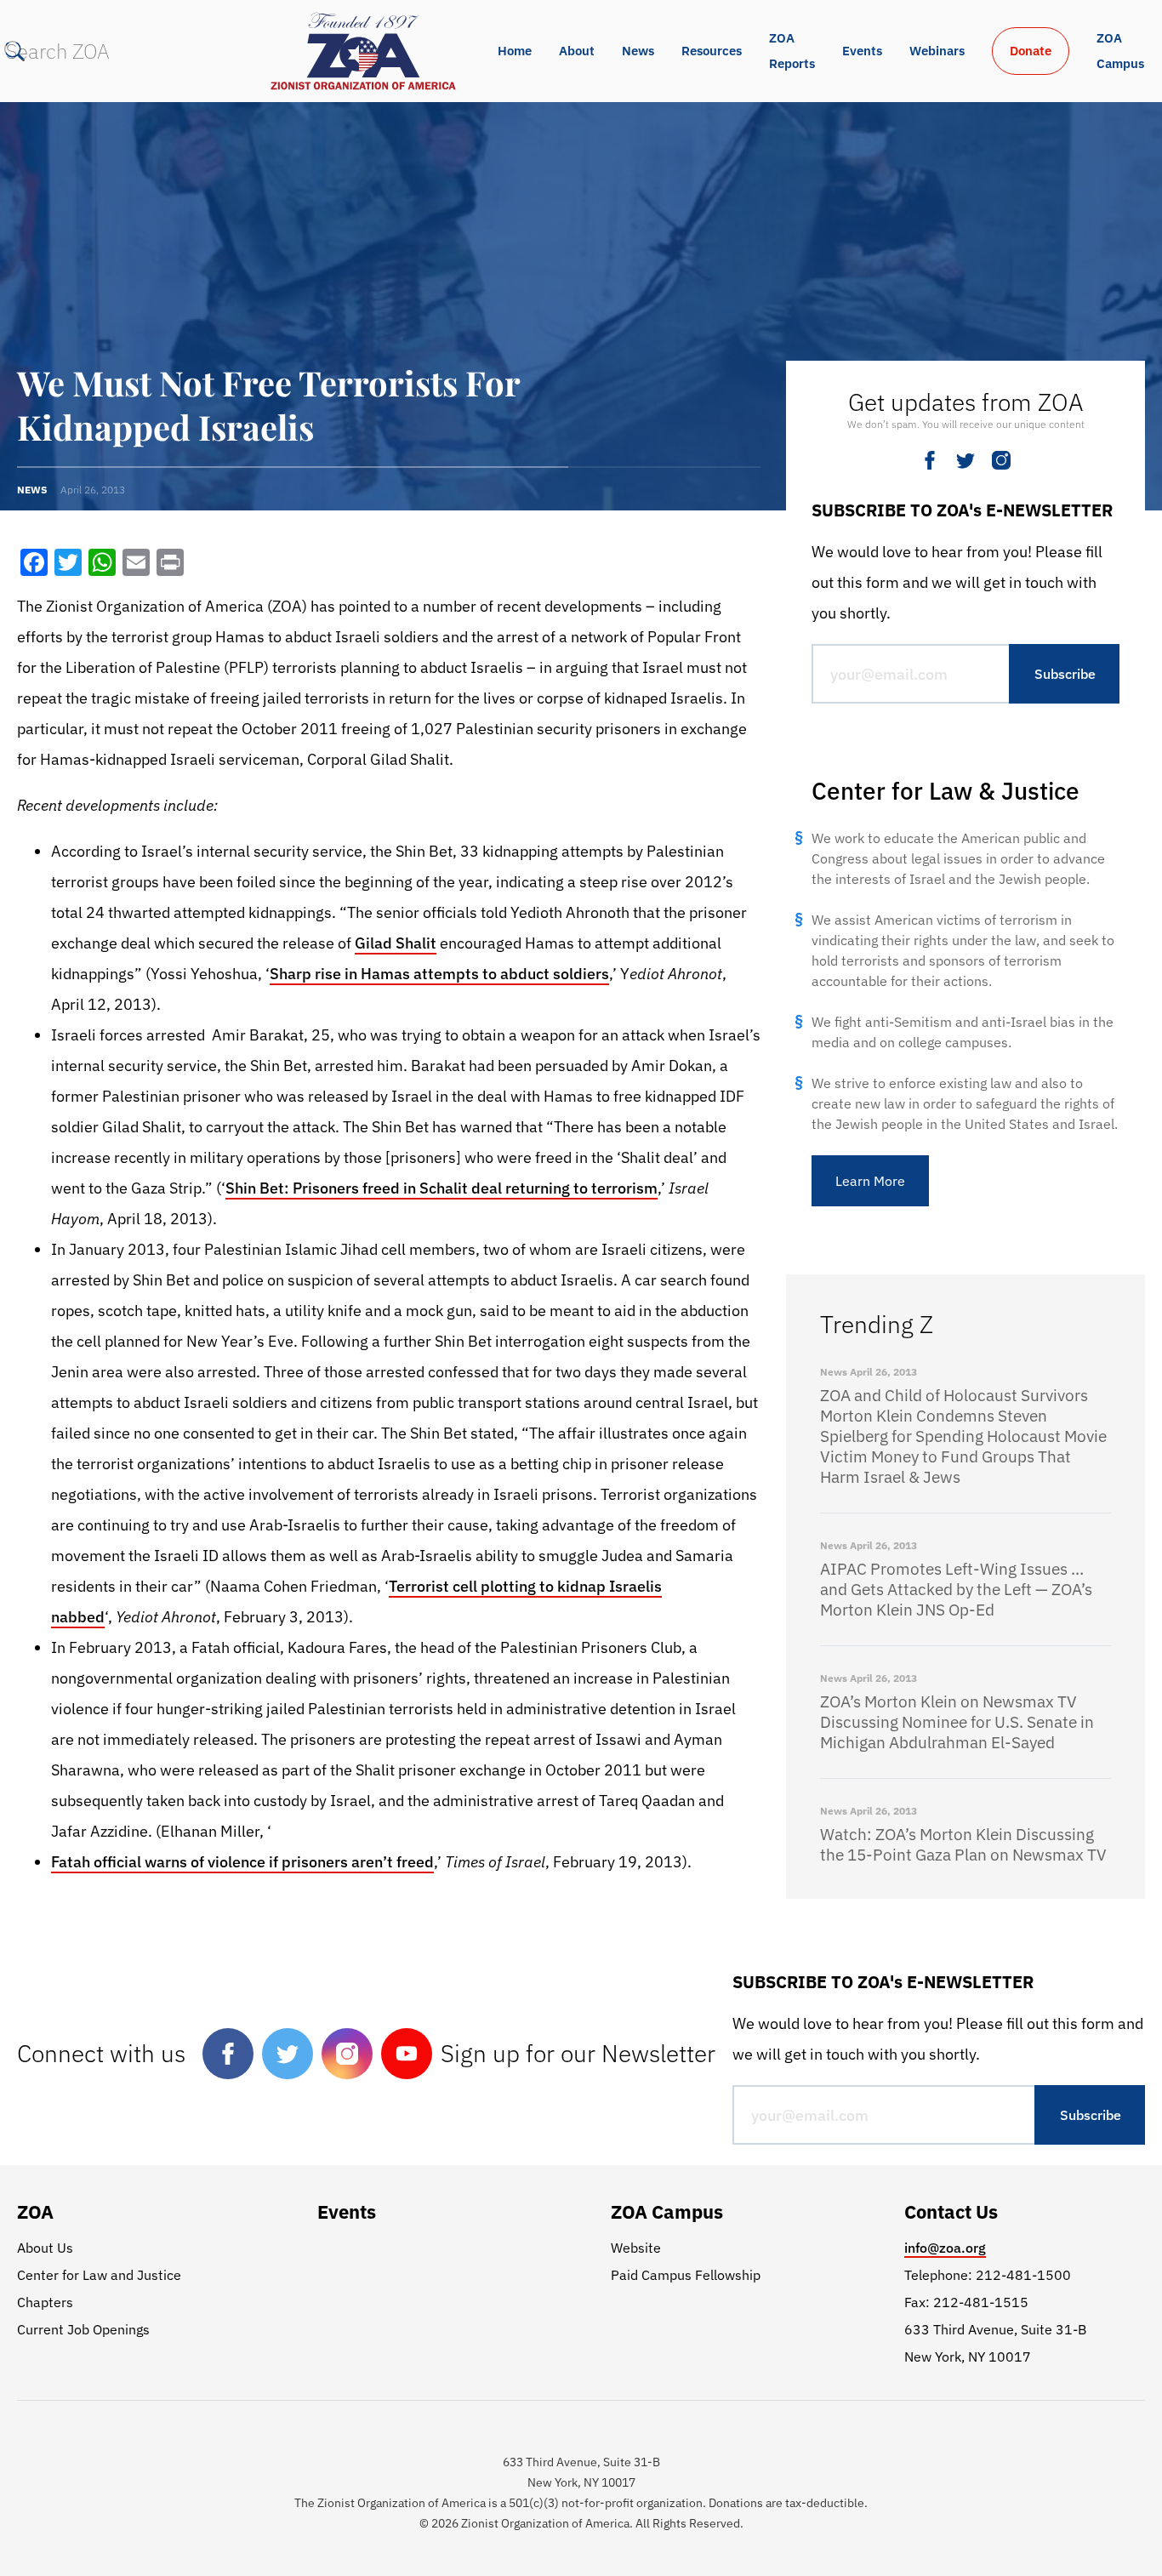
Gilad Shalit (396, 943)
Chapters (45, 2302)
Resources (712, 51)
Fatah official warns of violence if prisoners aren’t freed (242, 1862)
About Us (45, 2248)
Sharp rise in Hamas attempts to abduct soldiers (439, 974)
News (638, 51)
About (577, 51)
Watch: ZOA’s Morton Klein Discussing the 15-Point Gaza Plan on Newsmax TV (963, 1844)
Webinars (937, 51)
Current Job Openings (83, 2329)
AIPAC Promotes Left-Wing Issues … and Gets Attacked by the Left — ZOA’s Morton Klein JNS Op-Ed (956, 1589)
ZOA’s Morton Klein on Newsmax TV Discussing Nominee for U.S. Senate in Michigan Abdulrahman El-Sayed (957, 1722)
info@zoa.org (945, 2248)
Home (515, 51)
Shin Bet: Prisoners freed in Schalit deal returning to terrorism (441, 1188)
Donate (1031, 51)
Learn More (870, 1181)
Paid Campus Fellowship (686, 2275)
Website (636, 2248)
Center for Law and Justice (99, 2275)
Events (862, 51)
